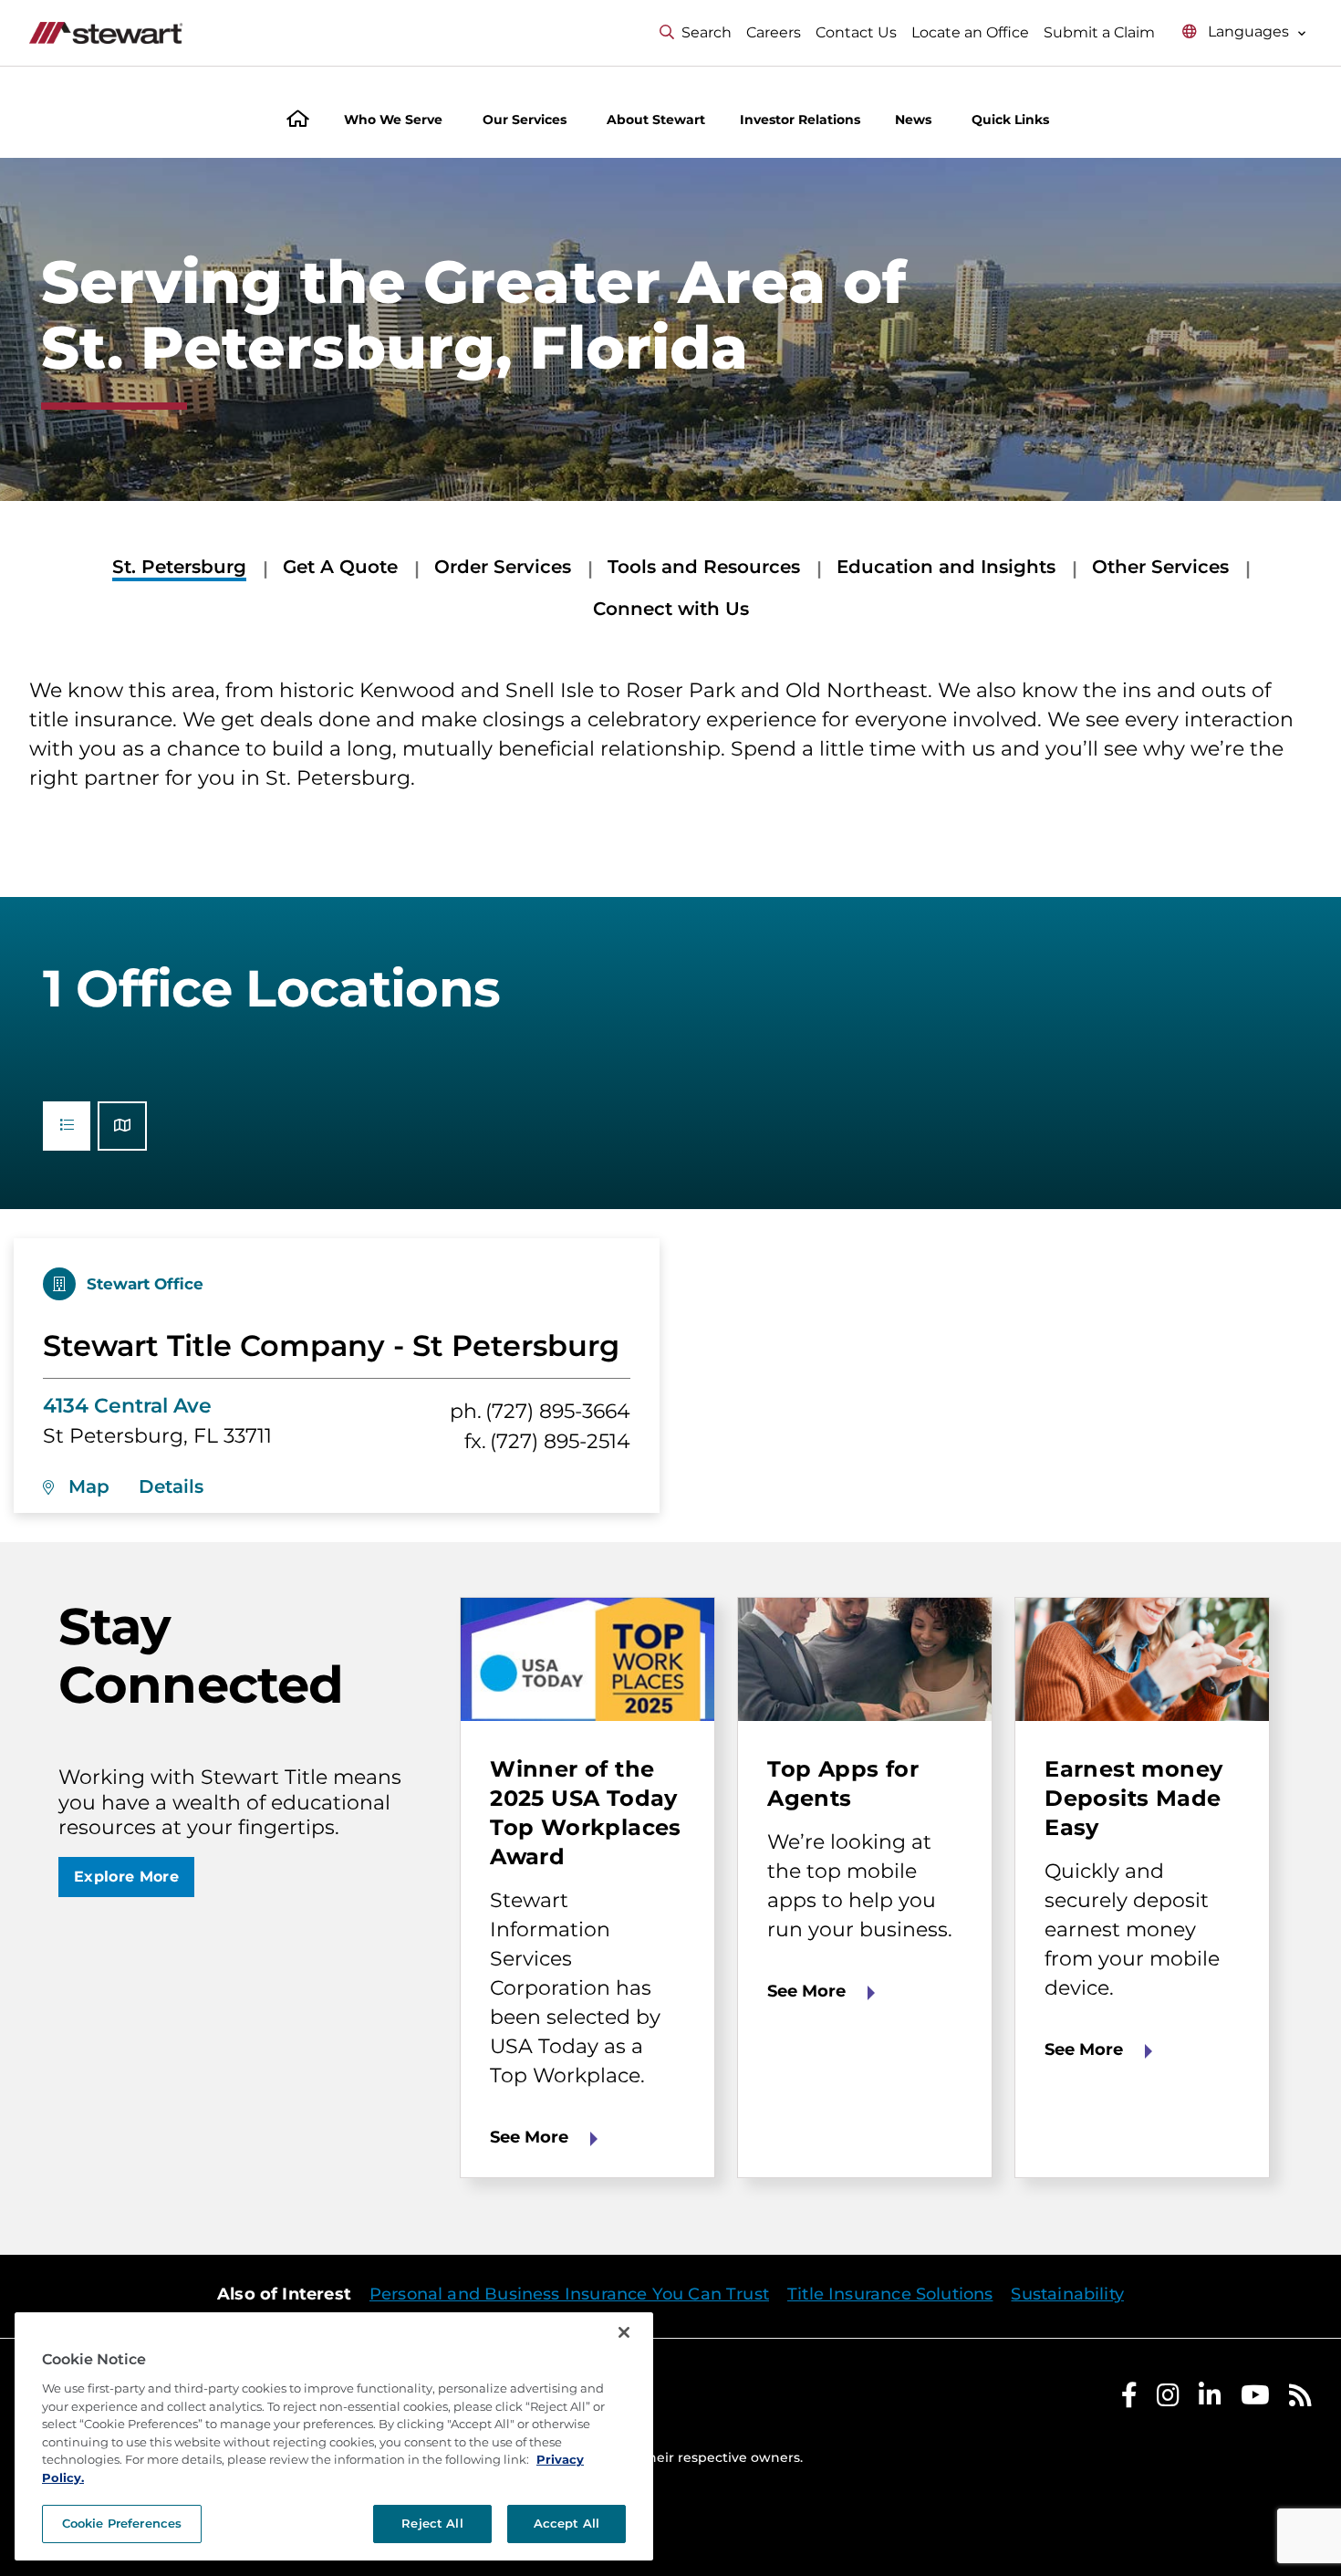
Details (171, 1486)
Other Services (1160, 567)
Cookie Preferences (122, 2523)
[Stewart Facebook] (1129, 2399)
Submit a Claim (1099, 32)
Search (707, 32)
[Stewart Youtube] (1255, 2399)
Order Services (503, 567)
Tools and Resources (704, 567)
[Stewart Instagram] (1168, 2399)
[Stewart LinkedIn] (1210, 2399)
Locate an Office (970, 32)
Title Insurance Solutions (890, 2294)
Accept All (567, 2523)
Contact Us (856, 32)
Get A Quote (340, 567)
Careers (774, 32)
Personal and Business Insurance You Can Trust (569, 2294)
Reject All (432, 2523)
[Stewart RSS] (1300, 2399)
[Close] (624, 2332)
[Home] (298, 121)
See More (529, 2137)
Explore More (126, 1877)
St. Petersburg (179, 567)
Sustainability (1067, 2294)
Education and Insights (946, 567)
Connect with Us (671, 609)
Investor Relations (800, 120)
